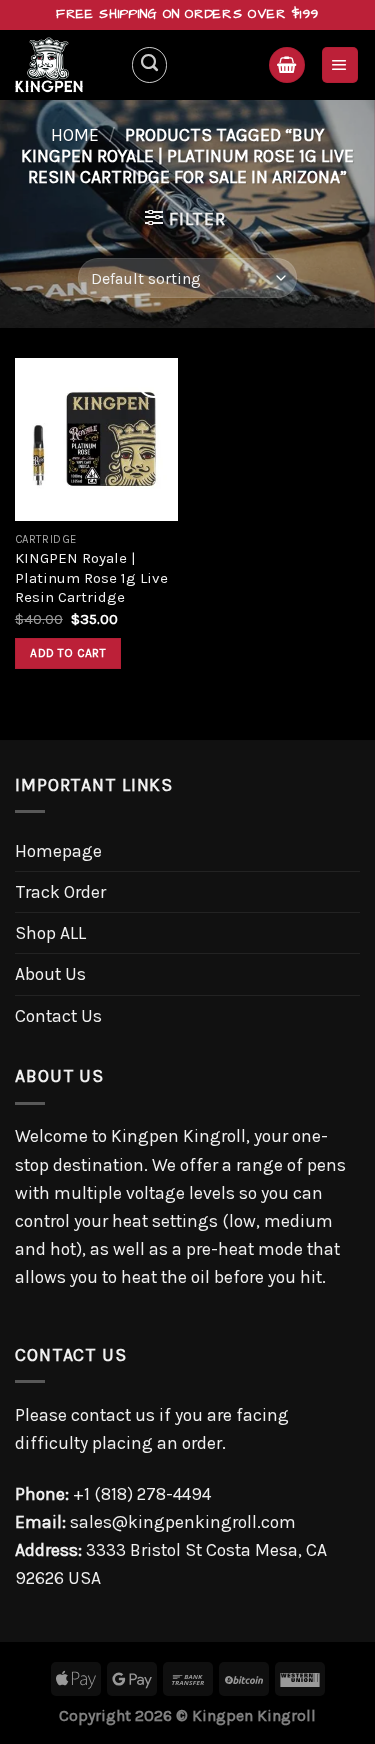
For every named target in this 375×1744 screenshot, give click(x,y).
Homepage (58, 851)
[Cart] (286, 65)
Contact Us (58, 1016)
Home (75, 135)
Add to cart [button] (68, 653)
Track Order (60, 892)
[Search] (149, 64)
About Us (50, 974)
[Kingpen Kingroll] (65, 65)
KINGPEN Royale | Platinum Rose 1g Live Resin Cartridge (91, 577)
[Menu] (340, 65)
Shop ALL (50, 933)
